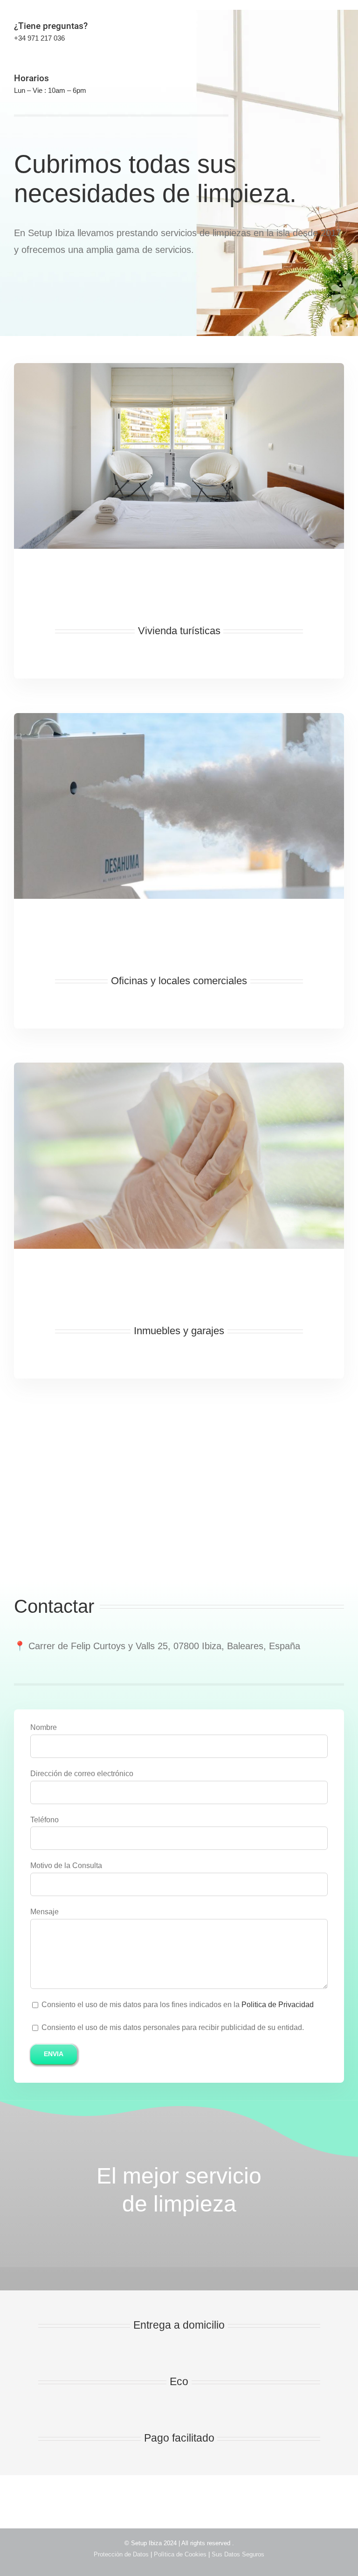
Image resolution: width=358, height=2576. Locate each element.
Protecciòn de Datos (122, 2554)
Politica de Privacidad (278, 2005)
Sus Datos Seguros (238, 2554)
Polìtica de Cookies (181, 2554)
